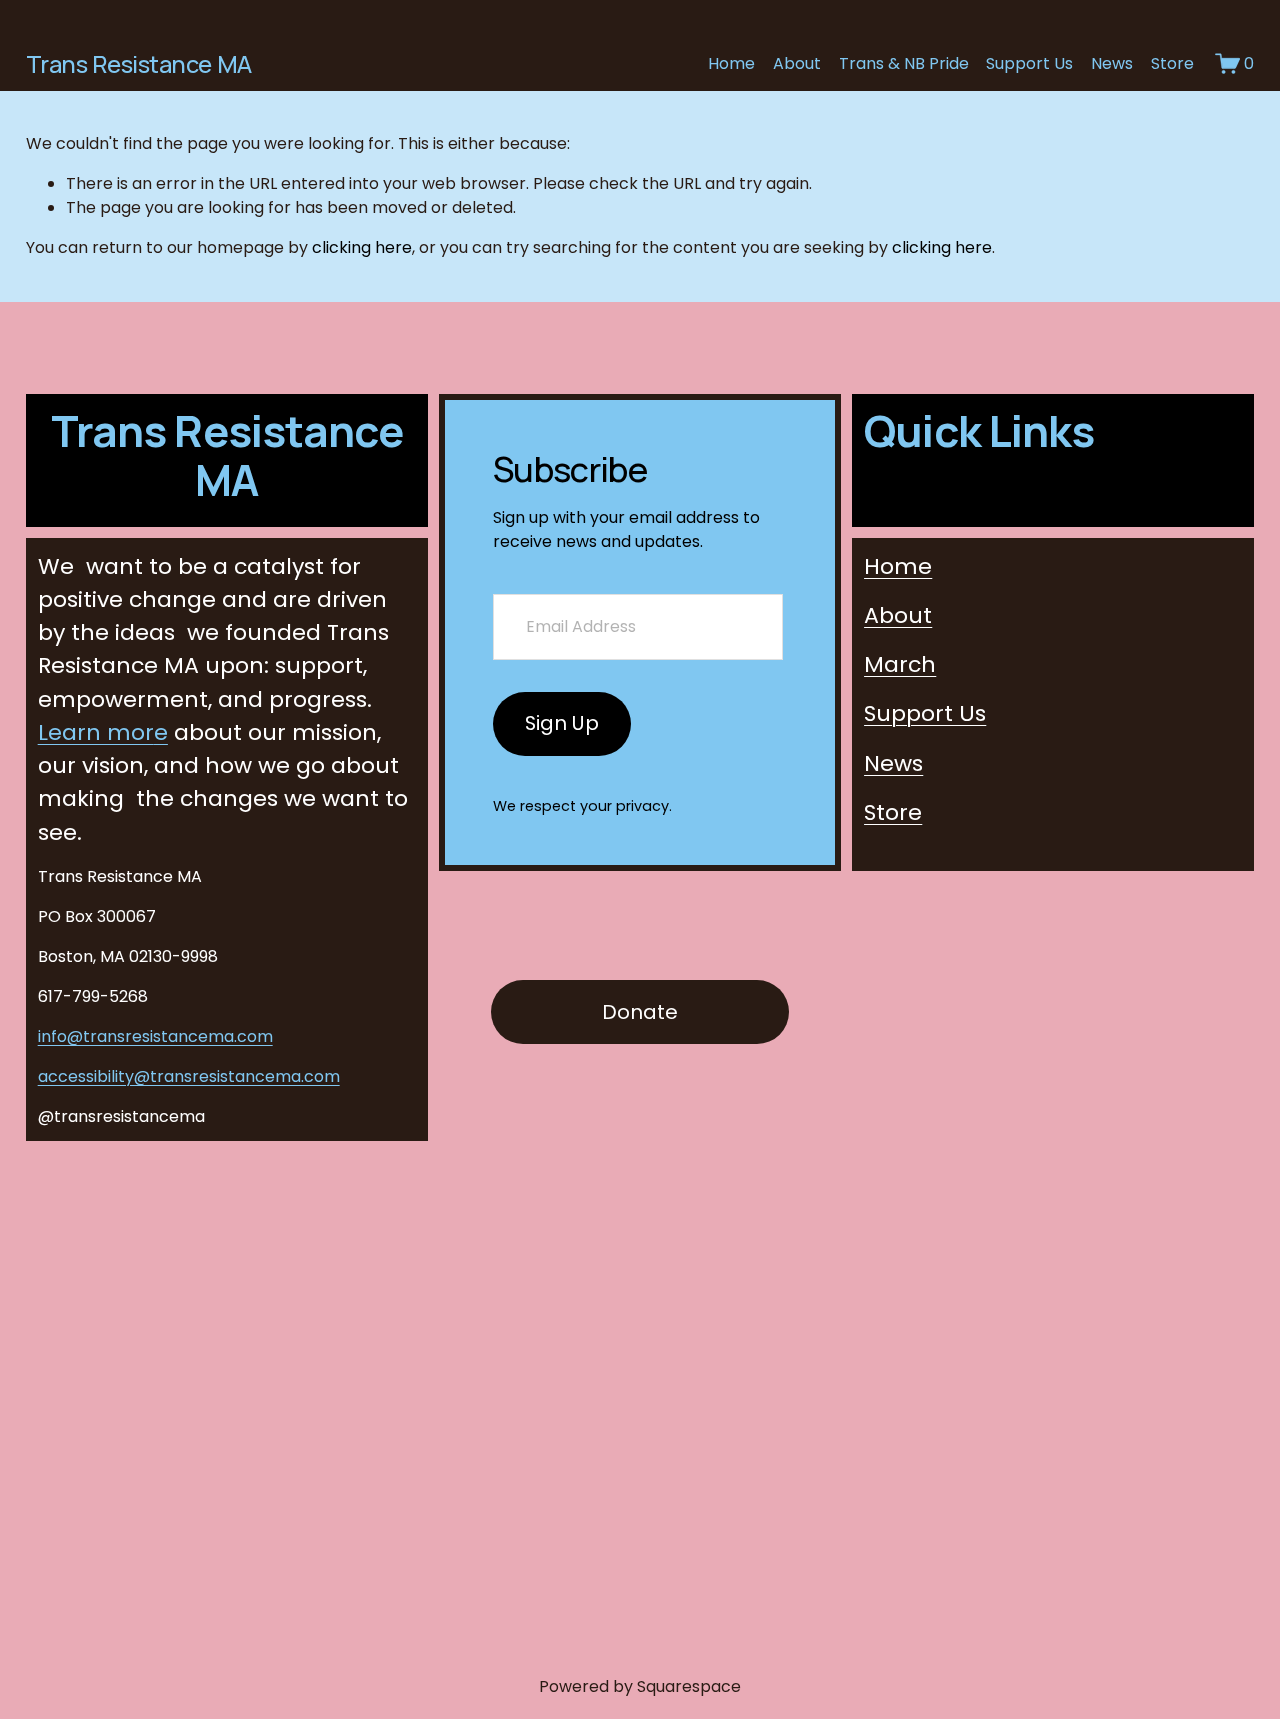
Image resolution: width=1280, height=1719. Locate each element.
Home (731, 63)
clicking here (362, 247)
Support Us (1029, 63)
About (797, 63)
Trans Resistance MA (139, 64)
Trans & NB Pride (904, 63)
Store (1172, 63)
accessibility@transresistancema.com (189, 1076)
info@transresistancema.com (155, 1036)
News (1112, 63)
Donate (640, 1012)
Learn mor (103, 732)
